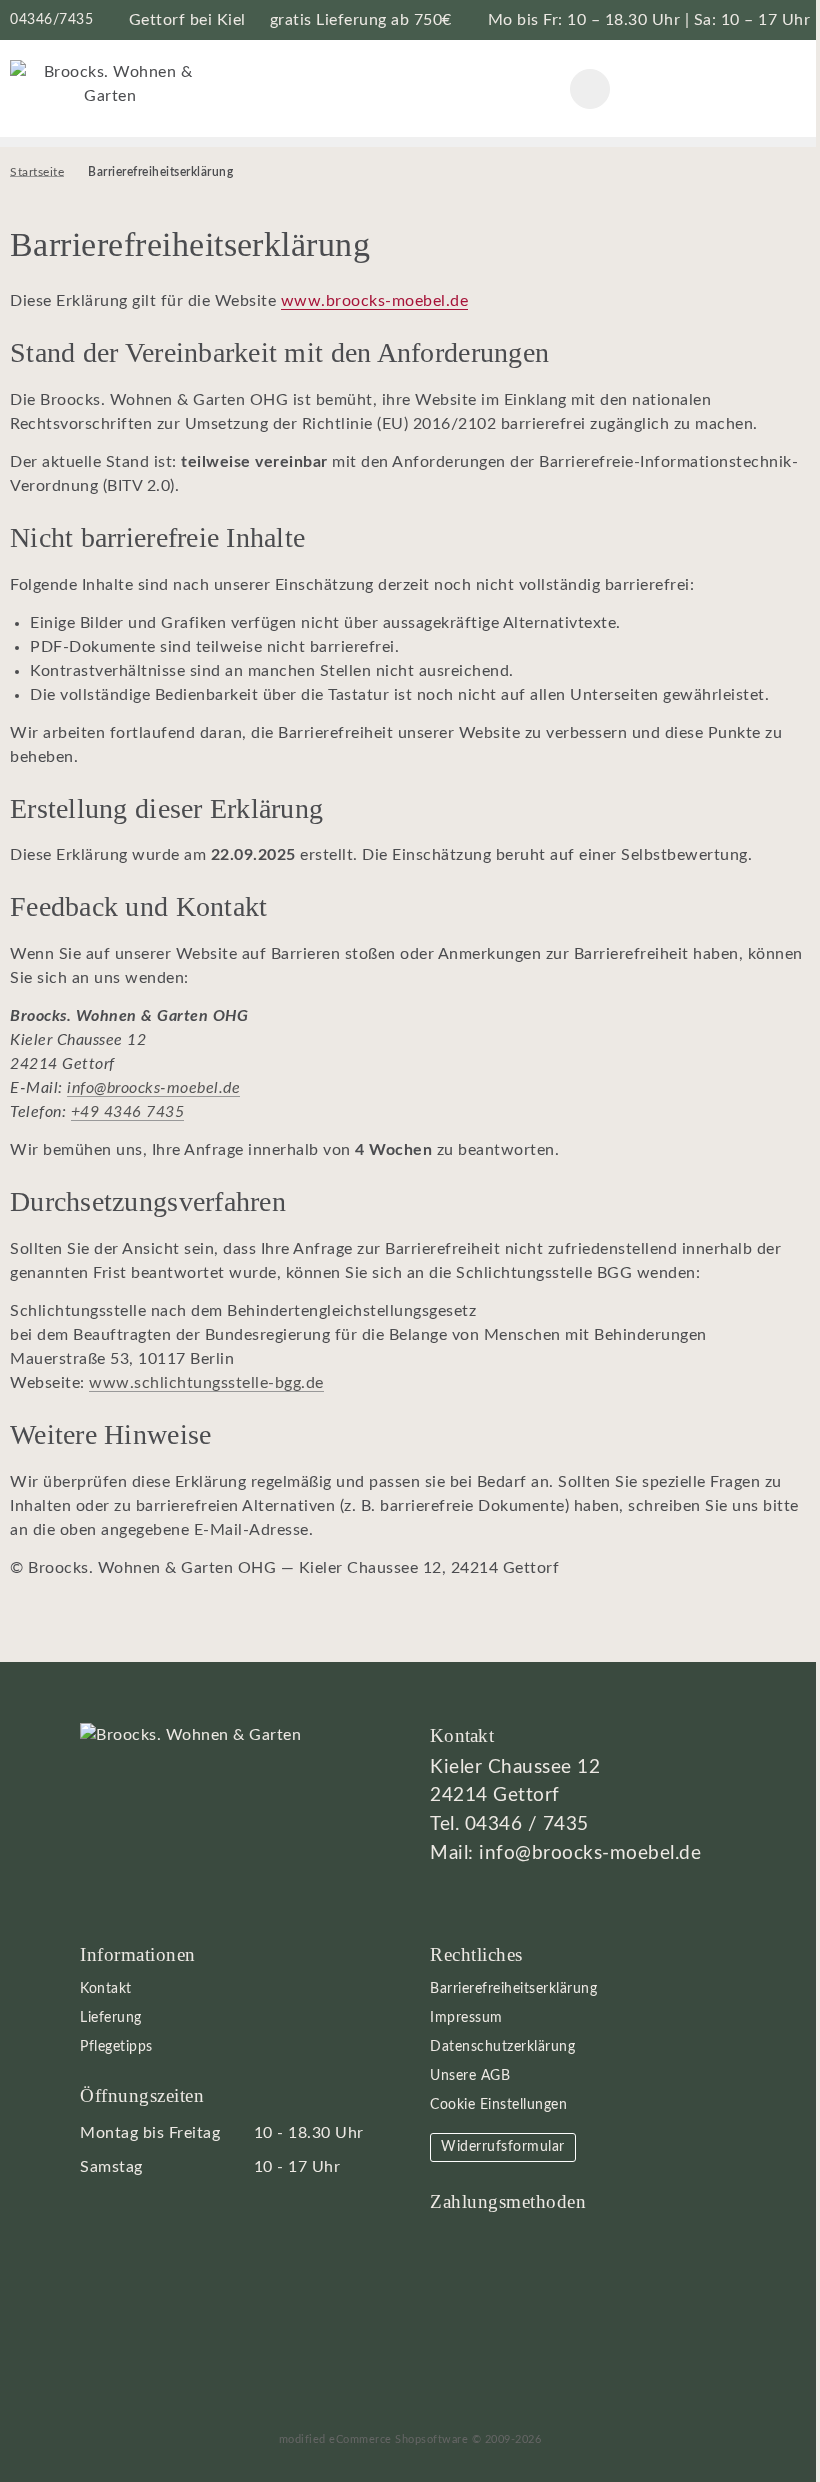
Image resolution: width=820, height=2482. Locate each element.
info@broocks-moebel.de (153, 1088)
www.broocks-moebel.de (375, 301)
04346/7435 (51, 19)
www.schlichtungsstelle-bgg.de (206, 1383)
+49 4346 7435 (128, 1112)
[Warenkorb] (740, 89)
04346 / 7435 (527, 1824)
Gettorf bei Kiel (187, 20)
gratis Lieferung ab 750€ (361, 20)
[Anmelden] (690, 89)
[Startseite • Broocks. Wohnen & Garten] (110, 83)
